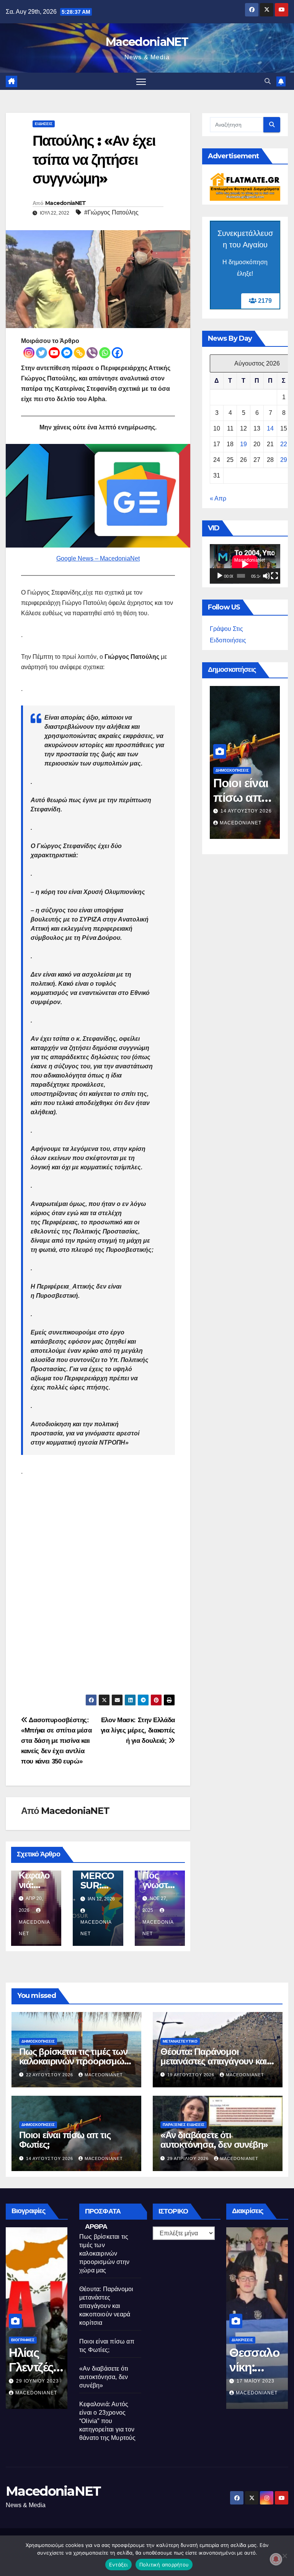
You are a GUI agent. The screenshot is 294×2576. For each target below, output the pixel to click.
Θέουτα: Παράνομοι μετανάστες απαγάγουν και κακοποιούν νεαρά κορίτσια (215, 2061)
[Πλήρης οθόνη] (274, 576)
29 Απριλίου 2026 (189, 2158)
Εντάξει (118, 2565)
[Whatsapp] (105, 353)
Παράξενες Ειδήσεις (184, 2125)
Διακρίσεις (253, 2340)
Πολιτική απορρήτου (164, 2565)
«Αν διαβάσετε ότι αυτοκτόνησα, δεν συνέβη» (214, 2140)
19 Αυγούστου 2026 (192, 2075)
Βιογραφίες (34, 2340)
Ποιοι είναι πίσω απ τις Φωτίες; (65, 2140)
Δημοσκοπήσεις (238, 770)
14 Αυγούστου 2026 (50, 2158)
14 (270, 428)
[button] (268, 81)
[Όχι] (284, 2556)
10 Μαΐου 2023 (267, 2381)
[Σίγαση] (266, 576)
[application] (245, 564)
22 (284, 444)
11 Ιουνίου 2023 (48, 2381)
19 (243, 444)
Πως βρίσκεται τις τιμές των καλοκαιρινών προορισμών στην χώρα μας (74, 2061)
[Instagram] (29, 353)
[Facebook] (117, 353)
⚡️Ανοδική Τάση (237, 761)
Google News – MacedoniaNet (98, 558)
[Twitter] (42, 353)
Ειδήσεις (44, 124)
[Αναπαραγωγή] (220, 576)
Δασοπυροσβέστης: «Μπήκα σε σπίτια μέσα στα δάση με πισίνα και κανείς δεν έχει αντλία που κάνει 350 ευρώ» (56, 1741)
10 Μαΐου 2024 (246, 811)
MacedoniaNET (147, 42)
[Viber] (92, 353)
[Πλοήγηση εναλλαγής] (141, 81)
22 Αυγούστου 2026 (50, 2075)
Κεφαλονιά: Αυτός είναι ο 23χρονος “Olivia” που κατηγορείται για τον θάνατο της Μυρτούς (108, 2421)
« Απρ (218, 498)
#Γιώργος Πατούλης (111, 212)
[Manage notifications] (276, 2559)
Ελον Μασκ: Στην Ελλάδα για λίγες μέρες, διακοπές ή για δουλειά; (138, 1730)
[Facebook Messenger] (67, 353)
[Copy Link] (79, 353)
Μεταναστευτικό (180, 2041)
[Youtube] (54, 353)
